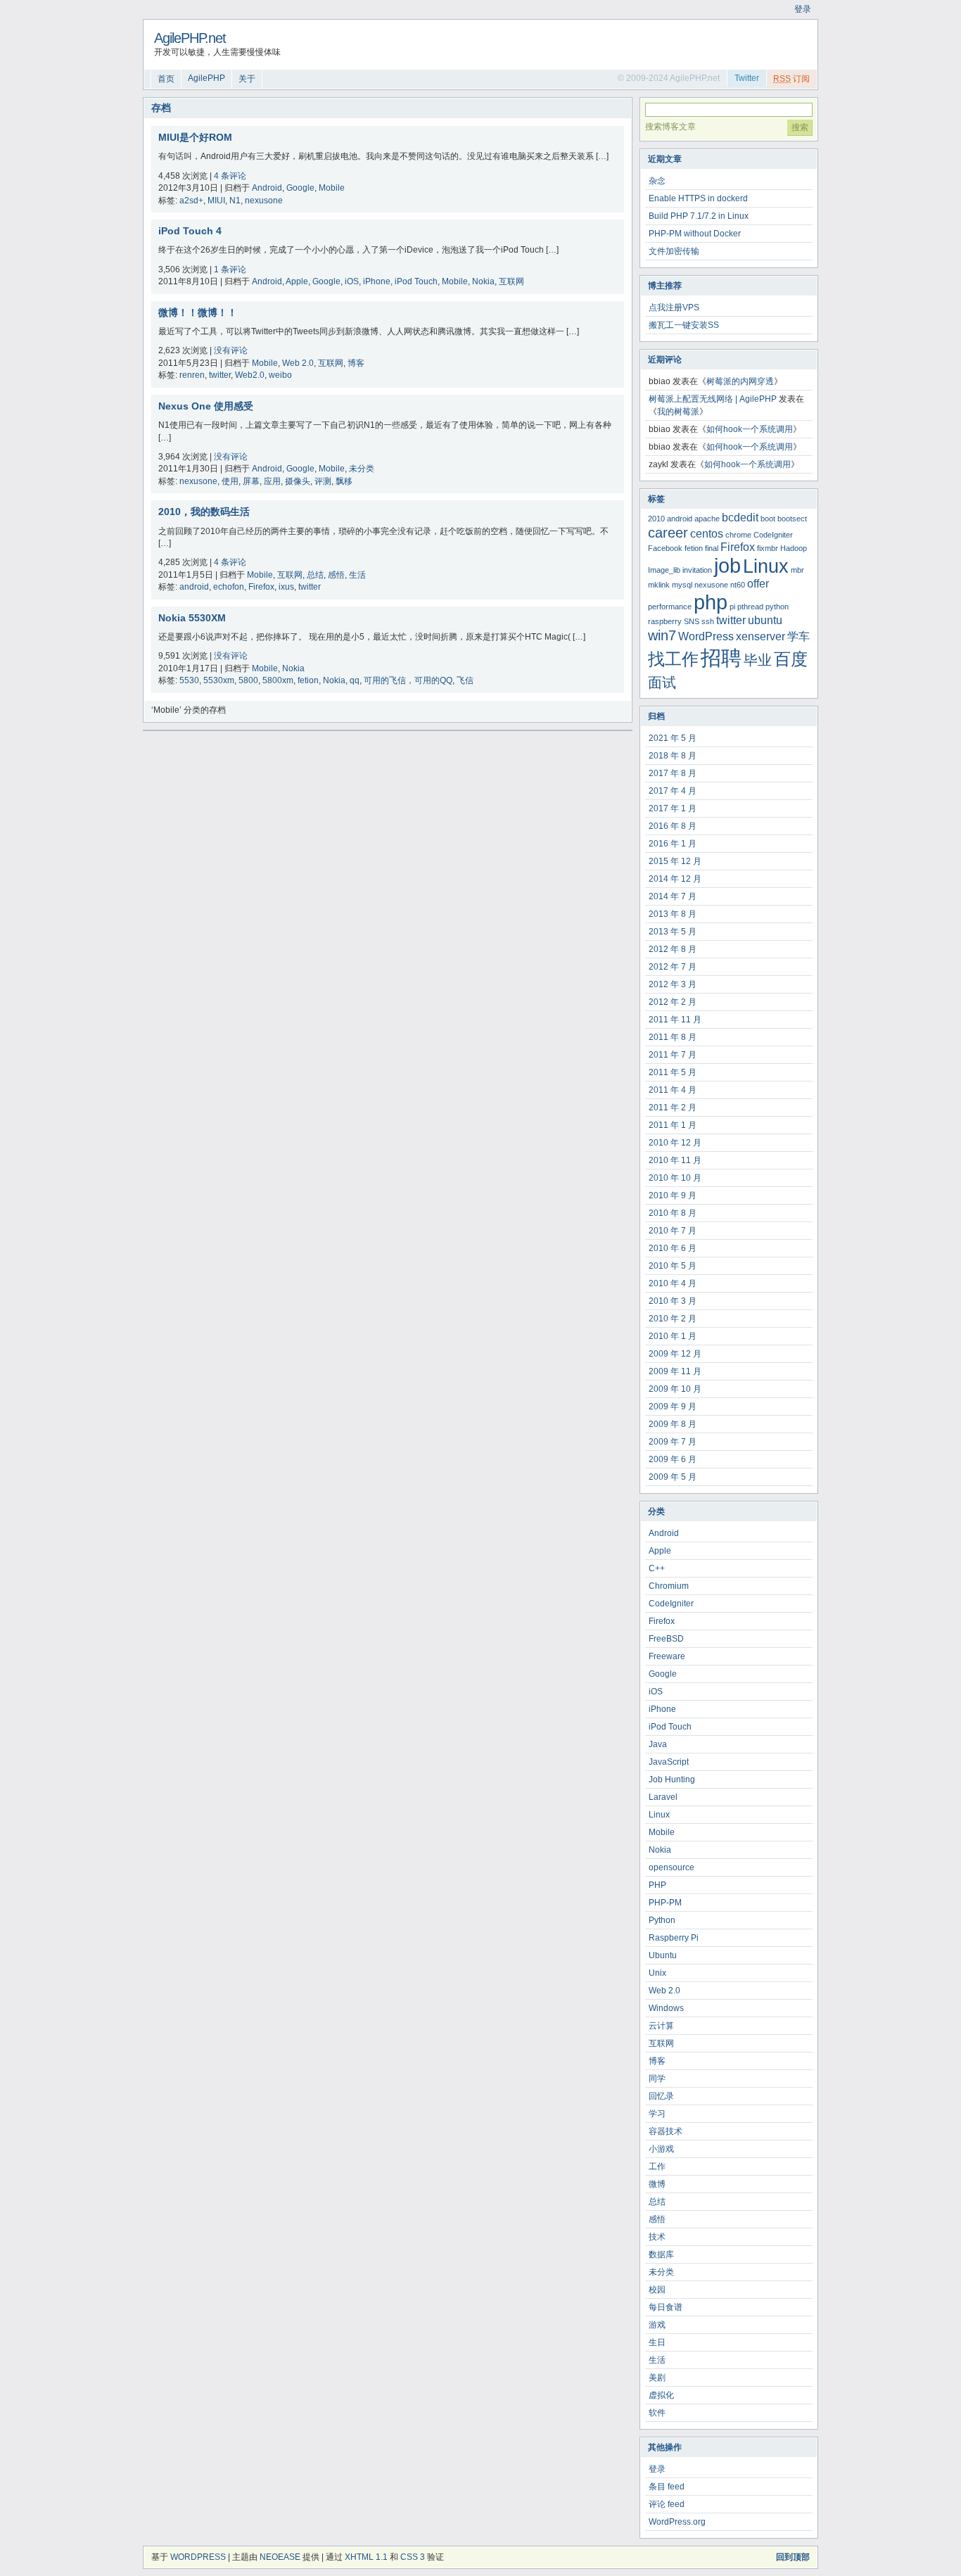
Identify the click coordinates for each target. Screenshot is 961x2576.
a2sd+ (191, 201)
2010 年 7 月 (673, 1231)
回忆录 (661, 2096)
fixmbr (768, 548)
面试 (662, 682)
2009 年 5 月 (673, 1477)
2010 (656, 519)
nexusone (264, 201)
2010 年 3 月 (673, 1301)
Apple (297, 281)
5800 (248, 680)
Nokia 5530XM (192, 618)
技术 (657, 2237)
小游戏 (661, 2149)
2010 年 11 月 (675, 1160)
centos (707, 534)
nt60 (738, 585)
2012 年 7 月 (673, 967)
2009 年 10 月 (675, 1389)
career (668, 532)
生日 (657, 2342)
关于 (247, 79)
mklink (659, 585)
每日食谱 (666, 2307)
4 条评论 (230, 176)
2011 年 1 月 (673, 1125)
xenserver (760, 636)
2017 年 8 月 (673, 773)
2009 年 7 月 (673, 1442)
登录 (803, 9)
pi (732, 607)
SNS (692, 621)
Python (662, 1920)
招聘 (721, 658)
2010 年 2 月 (673, 1319)
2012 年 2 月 (673, 1002)
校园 (657, 2290)
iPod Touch (416, 281)
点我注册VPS (674, 307)
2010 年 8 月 (673, 1213)
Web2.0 (250, 375)
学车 (798, 636)
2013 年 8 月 (673, 914)
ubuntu (765, 620)
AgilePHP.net (190, 38)
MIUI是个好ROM (195, 137)
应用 (272, 481)
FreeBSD (666, 1639)
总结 (315, 575)
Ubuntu (663, 1955)
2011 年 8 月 (673, 1037)
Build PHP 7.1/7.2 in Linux (699, 216)
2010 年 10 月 (675, 1178)
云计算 (661, 2026)
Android (267, 188)
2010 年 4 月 (673, 1283)
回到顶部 (793, 2557)
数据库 (661, 2254)
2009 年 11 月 (675, 1371)
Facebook (665, 548)
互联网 (511, 281)
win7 (662, 635)
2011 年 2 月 (673, 1108)
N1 (235, 201)
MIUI (216, 201)
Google (300, 188)
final (712, 548)
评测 (323, 481)
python (777, 607)
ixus (286, 587)
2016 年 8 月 (673, 826)
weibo (280, 375)
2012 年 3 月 (673, 984)
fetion (308, 680)
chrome (738, 535)
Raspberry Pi (674, 1938)
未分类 (362, 469)
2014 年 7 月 (673, 896)
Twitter (747, 78)
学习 (657, 2114)
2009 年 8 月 (673, 1424)
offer (758, 584)
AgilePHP (206, 78)
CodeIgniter (773, 535)
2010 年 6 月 (673, 1248)
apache (707, 519)
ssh (708, 621)
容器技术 (666, 2131)
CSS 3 (413, 2557)
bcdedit (740, 518)
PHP (657, 1885)
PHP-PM (665, 1903)
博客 (356, 363)
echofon (229, 587)
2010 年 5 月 (673, 1266)
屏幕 (251, 481)
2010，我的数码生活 (204, 512)
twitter (220, 375)
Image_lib (664, 570)
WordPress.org (677, 2522)
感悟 (336, 575)
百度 (791, 659)
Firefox (261, 587)
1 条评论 (230, 269)
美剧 (657, 2378)
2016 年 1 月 (673, 844)
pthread (750, 607)
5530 (189, 680)
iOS (352, 281)
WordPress (706, 636)
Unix (657, 1973)
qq (355, 680)
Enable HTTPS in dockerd (698, 198)
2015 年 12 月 (675, 861)
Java (658, 1744)
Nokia (483, 281)
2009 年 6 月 (673, 1459)
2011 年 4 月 (673, 1090)
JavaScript (669, 1762)
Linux (766, 566)
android (194, 587)
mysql (682, 585)
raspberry (665, 621)
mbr (797, 570)
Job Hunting (672, 1779)
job (727, 565)
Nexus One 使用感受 (206, 406)
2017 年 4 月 (673, 791)
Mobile (332, 188)
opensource (672, 1867)
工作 (657, 2166)
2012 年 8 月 (673, 949)
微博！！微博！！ (198, 312)
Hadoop (794, 548)
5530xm (219, 680)
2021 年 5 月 (673, 738)
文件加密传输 (674, 251)
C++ (657, 1568)
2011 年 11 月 (675, 1020)
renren (192, 375)
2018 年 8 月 (673, 756)
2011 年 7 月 (673, 1055)
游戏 (657, 2325)
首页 (166, 79)
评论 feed (667, 2504)
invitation (697, 570)
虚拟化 (661, 2395)
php (711, 602)
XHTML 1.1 (366, 2557)
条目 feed (667, 2487)
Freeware (667, 1656)
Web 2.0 (298, 363)
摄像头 (298, 481)
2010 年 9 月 (673, 1195)
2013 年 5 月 (673, 932)
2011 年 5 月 (673, 1072)
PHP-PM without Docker (695, 234)
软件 (657, 2413)
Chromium (669, 1586)
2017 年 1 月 (673, 808)
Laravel (663, 1797)
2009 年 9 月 (673, 1407)
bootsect (792, 519)
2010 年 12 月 (675, 1143)
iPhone (377, 281)
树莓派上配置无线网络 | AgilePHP (713, 399)
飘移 (344, 481)
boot (768, 519)
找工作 (673, 659)
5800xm (278, 680)
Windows (666, 2008)
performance (670, 607)
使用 (230, 481)
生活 (357, 575)
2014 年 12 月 (675, 879)
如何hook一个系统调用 (750, 429)
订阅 (791, 79)
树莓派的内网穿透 (740, 381)
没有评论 (231, 350)
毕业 (758, 660)
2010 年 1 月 (673, 1336)
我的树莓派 (678, 412)
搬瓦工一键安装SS (684, 325)
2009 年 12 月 (675, 1354)
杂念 (657, 181)
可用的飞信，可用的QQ (408, 680)
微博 (657, 2184)
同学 (657, 2079)
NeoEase (280, 2557)
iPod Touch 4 (190, 231)
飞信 (465, 680)
